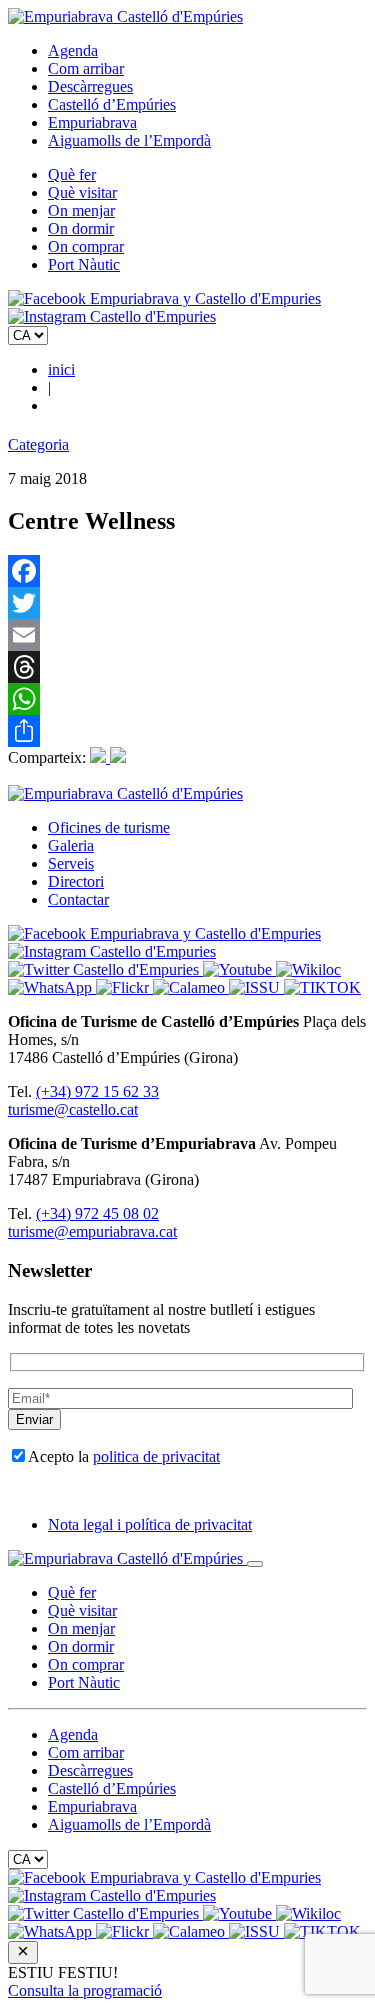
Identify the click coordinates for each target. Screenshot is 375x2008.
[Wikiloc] (308, 969)
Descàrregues (90, 86)
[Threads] (187, 667)
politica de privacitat (156, 1456)
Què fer (72, 174)
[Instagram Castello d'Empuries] (112, 316)
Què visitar (82, 192)
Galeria (71, 845)
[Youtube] (239, 969)
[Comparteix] (187, 731)
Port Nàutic (84, 264)
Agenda (73, 50)
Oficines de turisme (109, 827)
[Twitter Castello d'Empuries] (105, 969)
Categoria (38, 444)
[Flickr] (124, 987)
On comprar (86, 246)
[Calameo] (191, 987)
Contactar (78, 899)
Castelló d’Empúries (112, 104)
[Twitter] (187, 603)
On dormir (81, 228)
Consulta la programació (85, 1990)
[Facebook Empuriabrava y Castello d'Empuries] (164, 298)
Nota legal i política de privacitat (150, 1524)
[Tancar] (255, 1564)
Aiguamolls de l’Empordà (129, 140)
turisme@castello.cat (73, 1109)
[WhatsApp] (187, 699)
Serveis (71, 863)
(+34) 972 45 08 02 (97, 1213)
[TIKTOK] (322, 987)
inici (61, 369)
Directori (76, 881)
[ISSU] (256, 987)
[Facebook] (187, 571)
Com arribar (86, 68)
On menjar (81, 210)
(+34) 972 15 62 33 (97, 1091)
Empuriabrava (92, 122)
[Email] (187, 635)
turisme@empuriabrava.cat (92, 1231)
